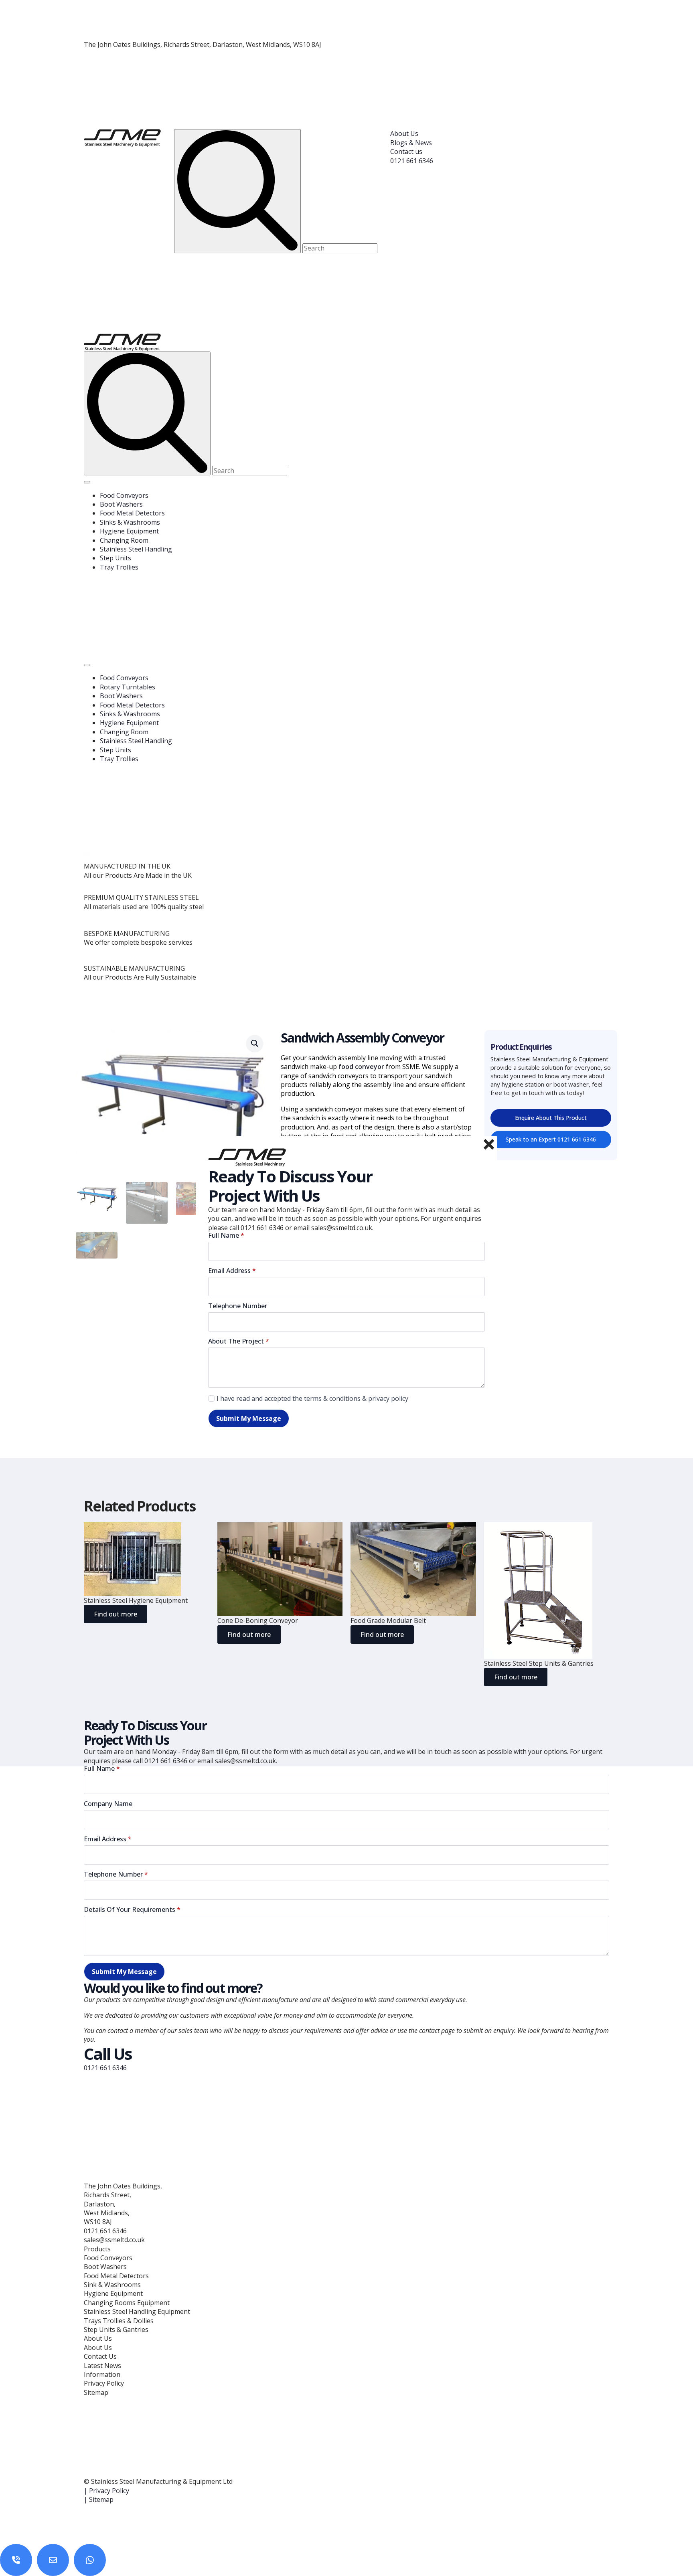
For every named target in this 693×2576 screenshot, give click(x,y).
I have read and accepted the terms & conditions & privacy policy (312, 1398)
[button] (255, 1043)
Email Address (232, 1271)
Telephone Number (238, 1306)
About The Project (239, 1341)
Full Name (226, 1235)
